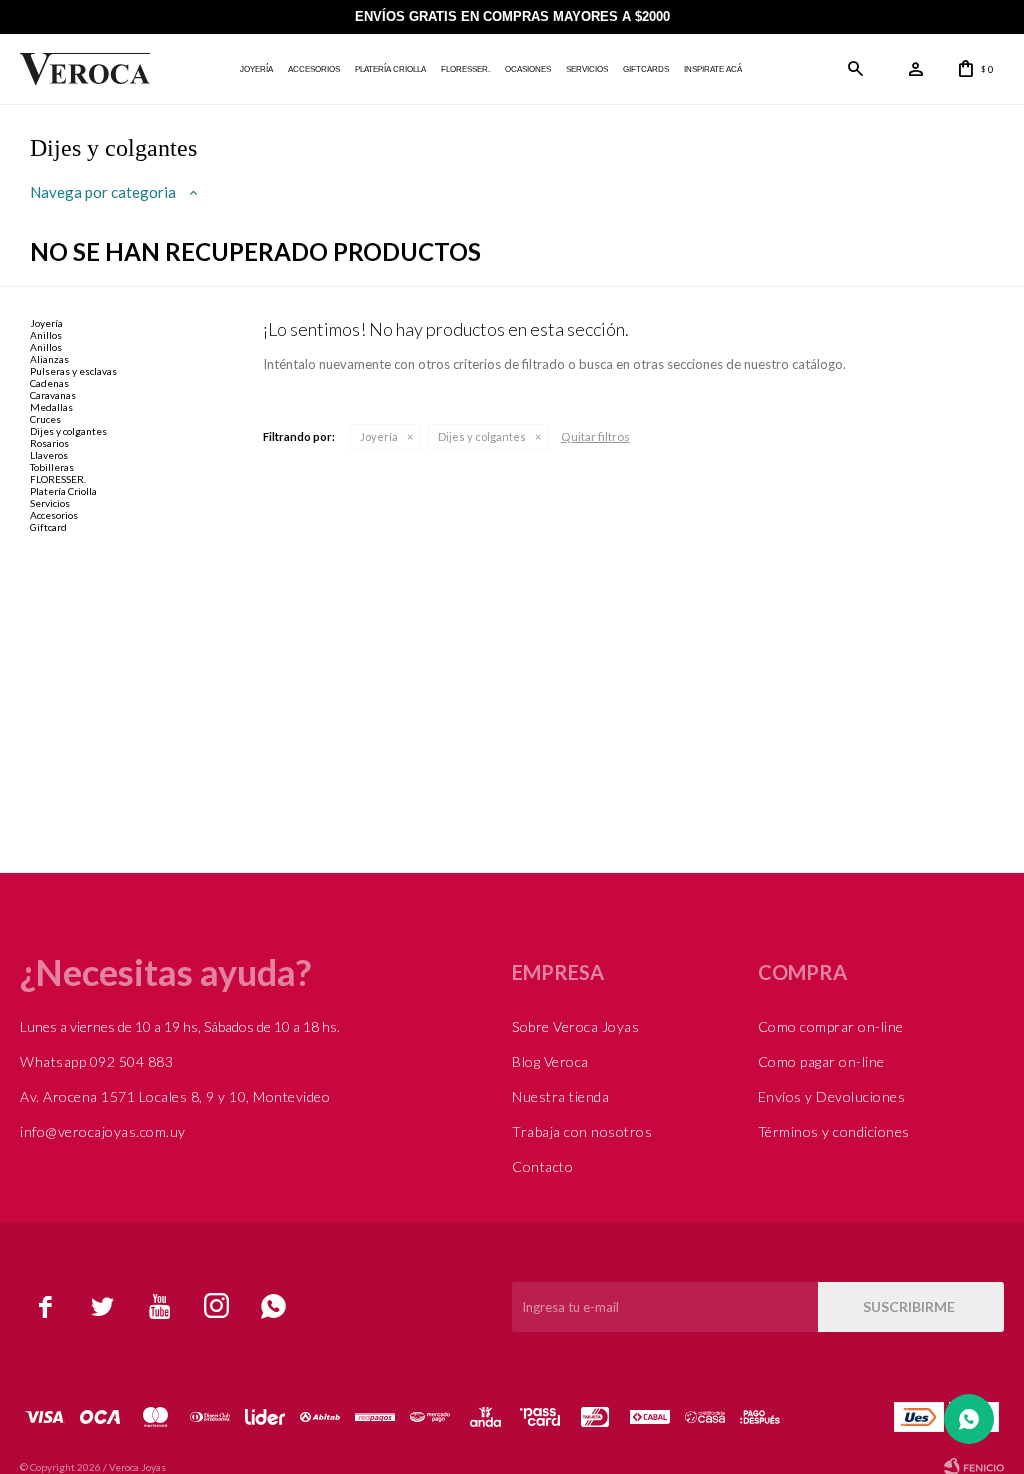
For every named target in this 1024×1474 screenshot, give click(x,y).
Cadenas (49, 383)
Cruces (45, 419)
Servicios (587, 69)
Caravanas (53, 395)
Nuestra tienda (560, 1096)
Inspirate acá (713, 69)
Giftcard (48, 527)
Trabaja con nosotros (582, 1131)
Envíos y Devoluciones (832, 1096)
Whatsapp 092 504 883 (96, 1061)
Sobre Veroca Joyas (575, 1026)
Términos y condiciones (834, 1131)
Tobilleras (52, 467)
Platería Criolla (390, 69)
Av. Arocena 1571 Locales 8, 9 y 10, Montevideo (175, 1096)
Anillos (46, 335)
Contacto (542, 1166)
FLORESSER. (465, 69)
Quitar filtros (595, 436)
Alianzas (49, 359)
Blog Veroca (550, 1061)
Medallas (51, 407)
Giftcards (646, 69)
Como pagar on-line (821, 1061)
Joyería (256, 69)
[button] (856, 69)
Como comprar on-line (831, 1026)
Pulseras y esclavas (73, 371)
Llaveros (49, 455)
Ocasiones (528, 69)
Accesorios (314, 69)
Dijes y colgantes (482, 436)
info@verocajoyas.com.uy (103, 1131)
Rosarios (49, 443)
